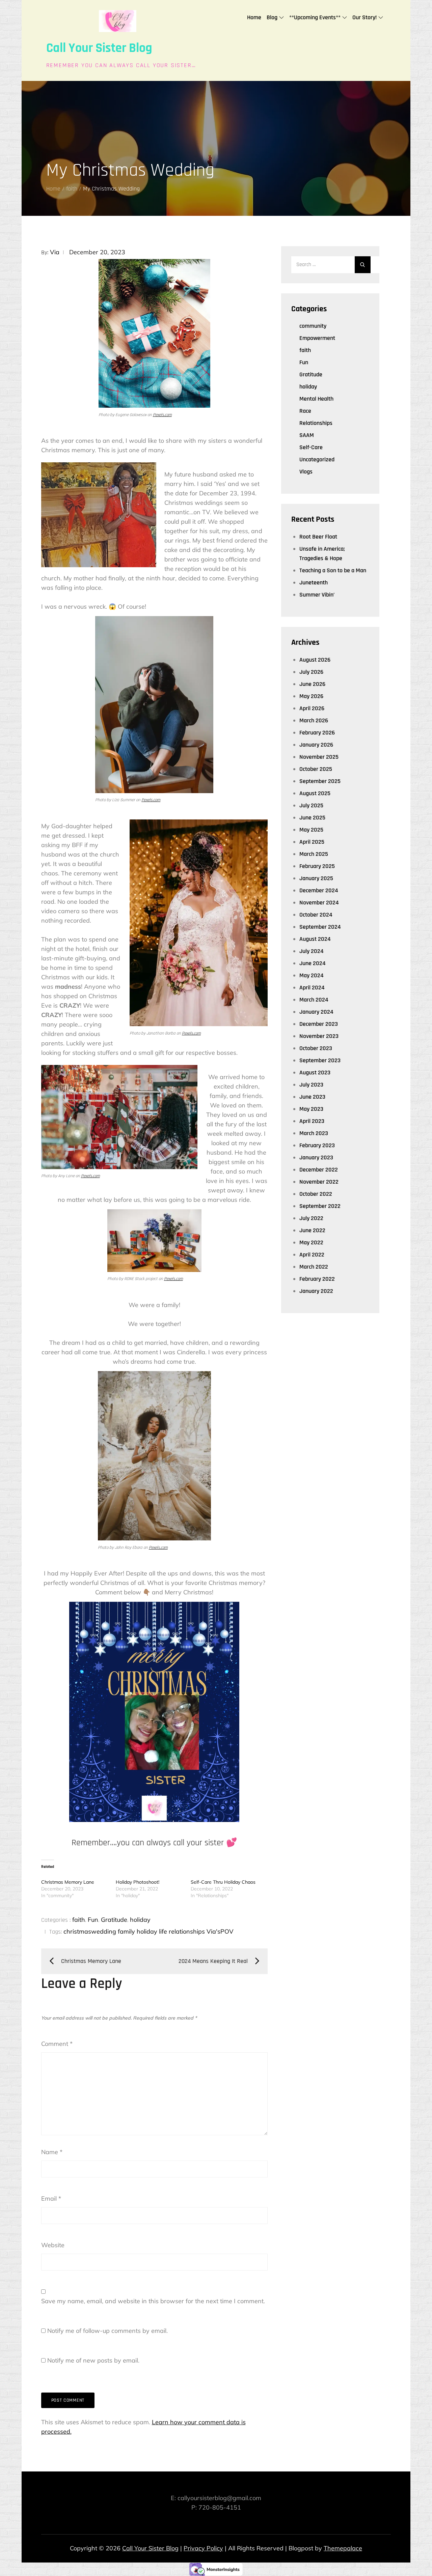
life (163, 1931)
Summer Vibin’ (317, 595)
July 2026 (311, 672)
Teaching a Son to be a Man (333, 570)
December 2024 (319, 890)
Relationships (316, 423)
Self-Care (311, 447)
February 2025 (317, 866)
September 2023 (320, 1060)
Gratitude (114, 1920)
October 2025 (316, 769)
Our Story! (364, 17)
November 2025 (319, 757)
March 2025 (314, 854)
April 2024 (312, 988)
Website (53, 2245)
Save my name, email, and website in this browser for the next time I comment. (153, 2301)
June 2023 (312, 1097)
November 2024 (319, 903)
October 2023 (316, 1048)
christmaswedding (90, 1931)
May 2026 (311, 696)
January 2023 (316, 1157)
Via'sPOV (220, 1931)
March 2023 (314, 1133)
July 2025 (311, 805)
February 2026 (317, 733)
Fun (93, 1920)
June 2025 (312, 818)
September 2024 (320, 927)
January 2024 (316, 1012)
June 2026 (312, 684)
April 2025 (312, 842)
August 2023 (315, 1073)
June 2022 (312, 1230)
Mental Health (316, 399)
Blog (272, 17)
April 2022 (312, 1255)
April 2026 (312, 708)
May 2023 (311, 1109)
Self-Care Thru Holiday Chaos (223, 1882)
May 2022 (311, 1242)
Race (305, 411)
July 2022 (311, 1218)
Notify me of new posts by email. (93, 2360)
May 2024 (312, 975)
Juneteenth (314, 583)
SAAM (307, 435)
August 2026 (315, 660)
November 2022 (319, 1182)
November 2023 (319, 1036)
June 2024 (313, 963)
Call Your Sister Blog (99, 48)
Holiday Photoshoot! (138, 1882)
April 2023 (312, 1121)
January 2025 (316, 878)
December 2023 (319, 1024)
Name (52, 2152)
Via (55, 252)
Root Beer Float (318, 537)
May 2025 (311, 830)
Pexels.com (162, 415)
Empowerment (317, 338)
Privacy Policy (203, 2548)
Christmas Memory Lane (68, 1882)
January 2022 (316, 1291)
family (126, 1931)
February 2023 (317, 1145)
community (313, 326)
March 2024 (314, 1000)
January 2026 (316, 745)
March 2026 (314, 720)
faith (79, 1920)
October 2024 (316, 915)
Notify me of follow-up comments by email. (107, 2331)
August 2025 (315, 793)
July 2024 (312, 951)
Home (254, 17)
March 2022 (314, 1267)
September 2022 (320, 1206)
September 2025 (320, 781)
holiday (140, 1920)
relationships (187, 1931)
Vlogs (306, 472)
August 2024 (315, 939)
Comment (57, 2044)
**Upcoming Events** (315, 17)
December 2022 (319, 1170)
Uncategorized (317, 459)
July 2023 (311, 1085)
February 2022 (317, 1279)
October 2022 (316, 1194)
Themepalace (343, 2548)
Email (51, 2198)
